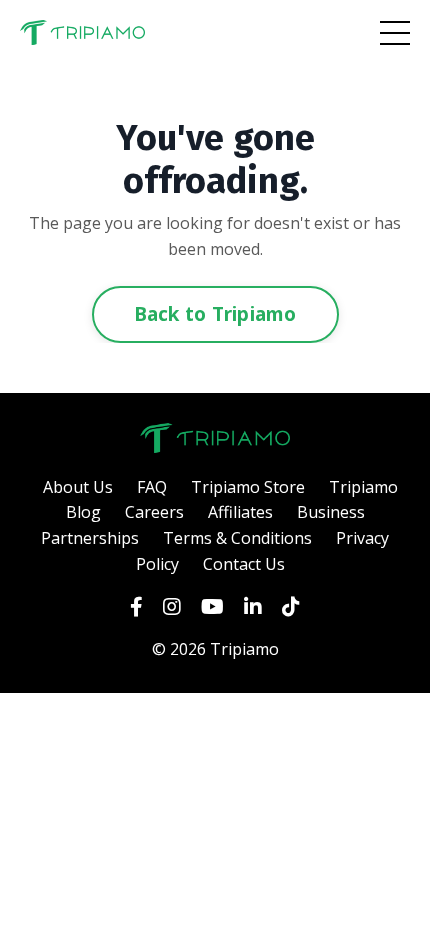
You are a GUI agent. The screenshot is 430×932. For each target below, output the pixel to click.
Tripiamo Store (248, 487)
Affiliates (240, 512)
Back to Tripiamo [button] (215, 313)
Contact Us (244, 564)
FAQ (152, 487)
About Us (78, 487)
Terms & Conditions (237, 538)
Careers (154, 512)
